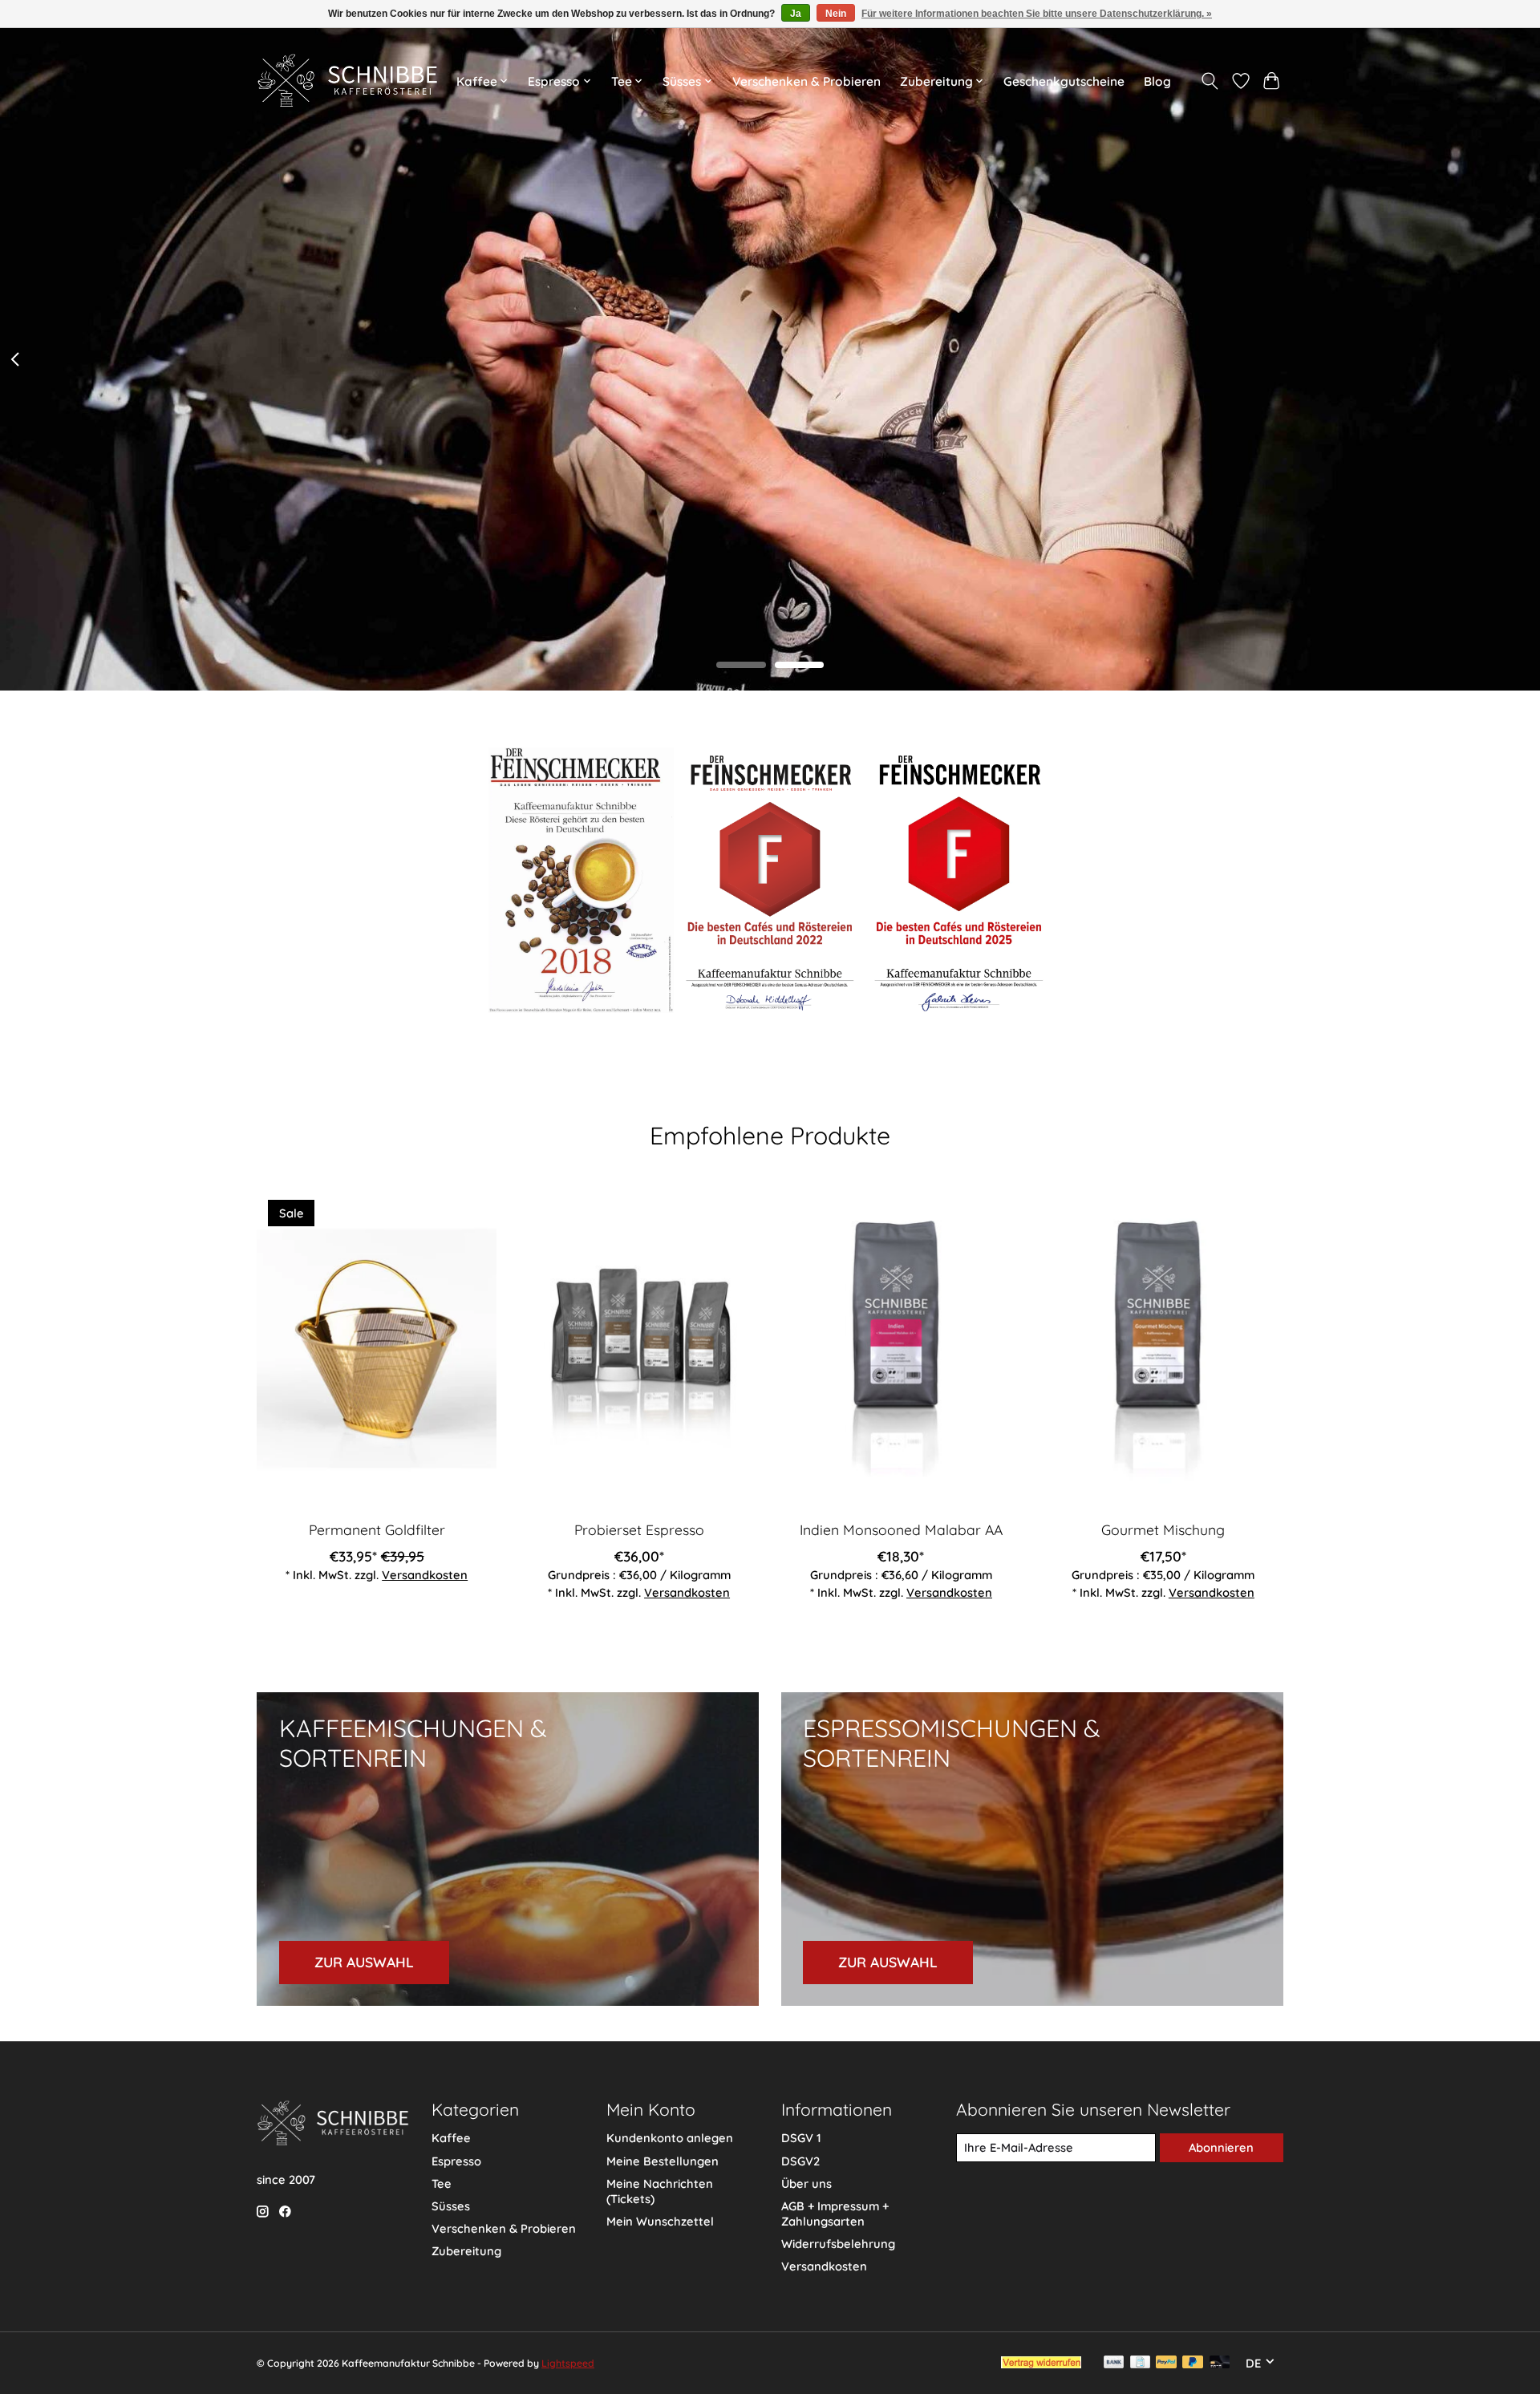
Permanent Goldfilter (377, 1529)
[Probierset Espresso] (639, 1348)
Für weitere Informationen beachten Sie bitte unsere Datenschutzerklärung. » (1037, 14)
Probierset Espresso (639, 1529)
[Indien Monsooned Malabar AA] (901, 1348)
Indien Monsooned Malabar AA (901, 1529)
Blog (1157, 81)
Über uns (806, 2183)
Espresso (456, 2161)
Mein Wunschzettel (660, 2221)
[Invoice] (1140, 2363)
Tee (442, 2183)
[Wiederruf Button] (1041, 2363)
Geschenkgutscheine (1064, 81)
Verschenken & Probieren (806, 81)
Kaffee (451, 2138)
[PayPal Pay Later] (1193, 2363)
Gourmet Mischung (1163, 1529)
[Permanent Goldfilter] (377, 1348)
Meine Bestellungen (663, 2161)
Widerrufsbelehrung (838, 2244)
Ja (796, 14)
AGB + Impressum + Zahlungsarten (835, 2214)
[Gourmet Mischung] (1163, 1348)
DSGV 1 (801, 2138)
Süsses (451, 2206)
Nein (836, 14)
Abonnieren (1221, 2147)
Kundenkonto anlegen (670, 2138)
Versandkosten (425, 1574)
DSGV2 (800, 2161)
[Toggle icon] (1210, 81)
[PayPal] (1166, 2363)
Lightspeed (568, 2363)
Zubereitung (466, 2251)
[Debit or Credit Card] (1220, 2363)
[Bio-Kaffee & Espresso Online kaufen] (347, 81)
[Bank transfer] (1114, 2363)
